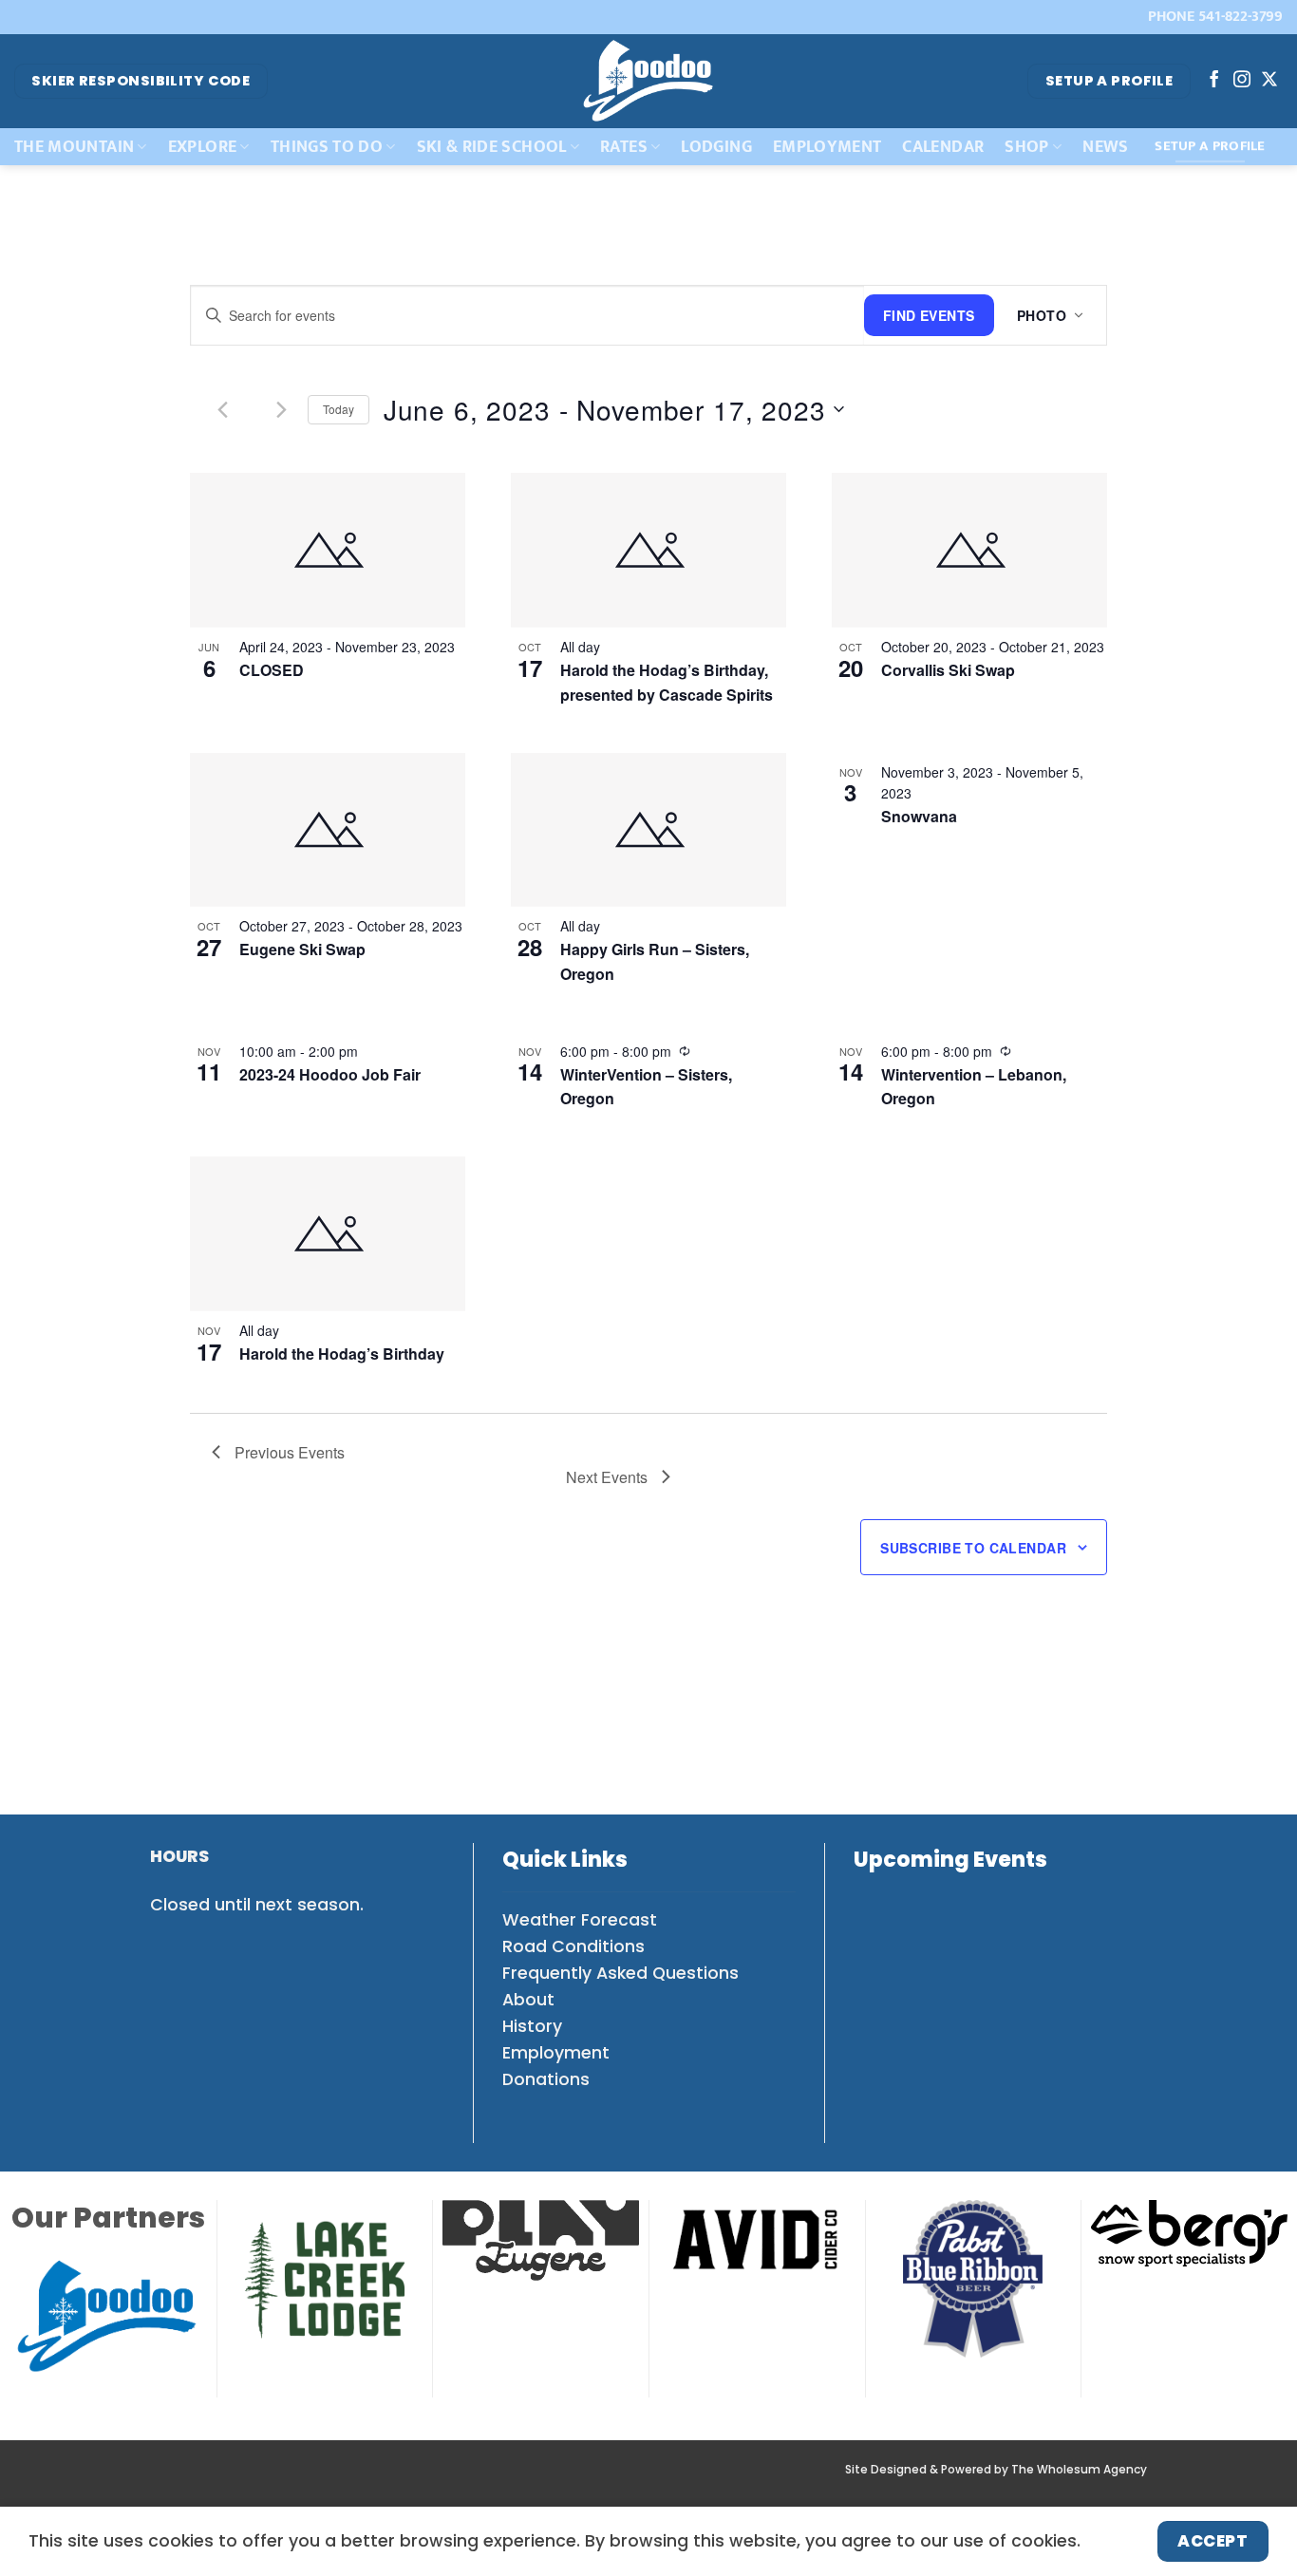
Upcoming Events (950, 1860)
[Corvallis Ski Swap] (969, 550)
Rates (624, 147)
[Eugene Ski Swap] (328, 830)
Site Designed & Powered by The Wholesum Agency (996, 2470)
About (528, 2000)
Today (338, 409)
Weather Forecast (580, 1920)
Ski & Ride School (492, 147)
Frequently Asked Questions (620, 1973)
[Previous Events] (223, 409)
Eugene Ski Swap (302, 949)
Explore (202, 147)
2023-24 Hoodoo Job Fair (330, 1074)
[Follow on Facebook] (1214, 81)
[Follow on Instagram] (1242, 81)
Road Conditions (573, 1946)
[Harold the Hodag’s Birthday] (328, 1234)
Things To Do (327, 147)
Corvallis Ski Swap (948, 670)
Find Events (929, 315)
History (532, 2026)
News (1105, 147)
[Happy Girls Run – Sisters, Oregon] (648, 830)
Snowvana (919, 816)
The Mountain (74, 147)
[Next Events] (282, 409)
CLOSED (272, 670)
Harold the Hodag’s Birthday (342, 1354)
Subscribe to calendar (973, 1548)
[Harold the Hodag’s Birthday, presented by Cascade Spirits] (648, 550)
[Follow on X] (1269, 81)
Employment (827, 147)
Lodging (716, 147)
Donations (546, 2079)
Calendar (943, 147)
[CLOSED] (328, 550)
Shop (1026, 147)
